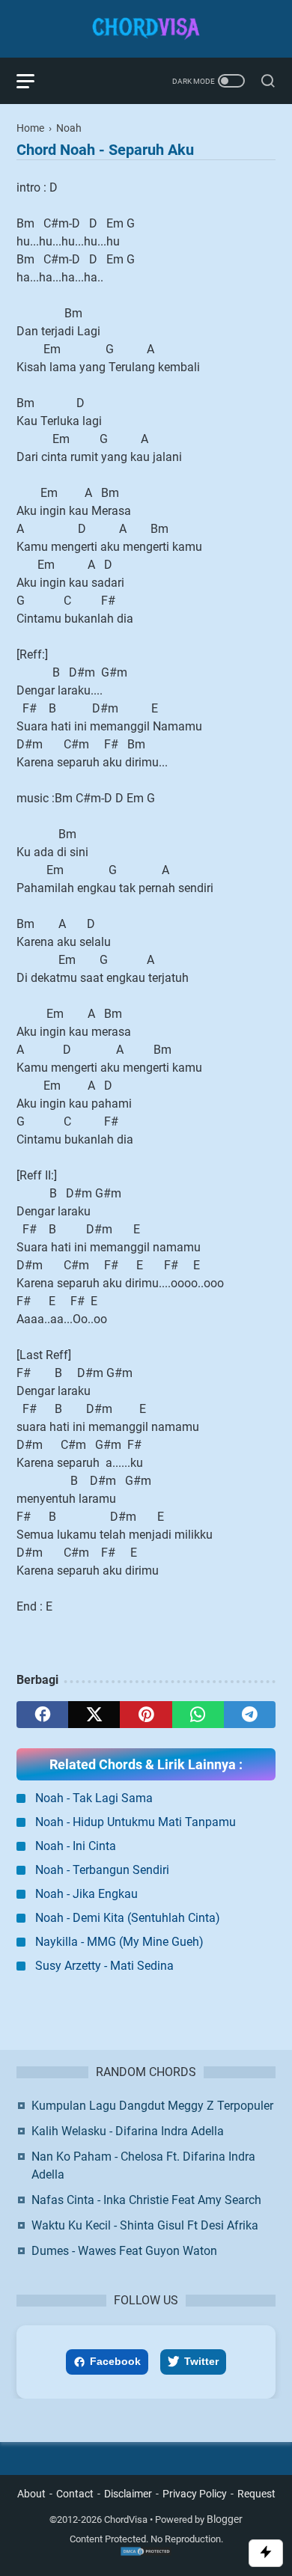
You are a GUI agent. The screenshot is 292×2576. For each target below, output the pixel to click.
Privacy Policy (195, 2494)
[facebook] (42, 1715)
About (31, 2494)
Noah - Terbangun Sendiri (102, 1870)
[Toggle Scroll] (266, 2553)
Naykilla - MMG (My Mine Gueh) (119, 1942)
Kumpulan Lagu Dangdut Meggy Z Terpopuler (152, 2106)
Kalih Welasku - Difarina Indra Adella (128, 2131)
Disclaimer (128, 2494)
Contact (75, 2494)
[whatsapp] (198, 1715)
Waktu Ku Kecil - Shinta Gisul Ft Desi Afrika (145, 2225)
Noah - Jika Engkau (86, 1894)
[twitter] (94, 1715)
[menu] (34, 81)
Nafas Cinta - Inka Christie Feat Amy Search (146, 2200)
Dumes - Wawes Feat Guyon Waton (124, 2251)
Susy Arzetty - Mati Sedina (104, 1966)
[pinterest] (146, 1715)
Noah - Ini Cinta (76, 1846)
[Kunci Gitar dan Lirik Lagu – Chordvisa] (146, 29)
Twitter (201, 2361)
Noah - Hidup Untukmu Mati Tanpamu (136, 1822)
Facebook (115, 2361)
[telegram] (250, 1715)
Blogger (225, 2519)
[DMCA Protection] (146, 2554)
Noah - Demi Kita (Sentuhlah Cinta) (128, 1918)
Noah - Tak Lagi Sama (94, 1798)
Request (256, 2494)
